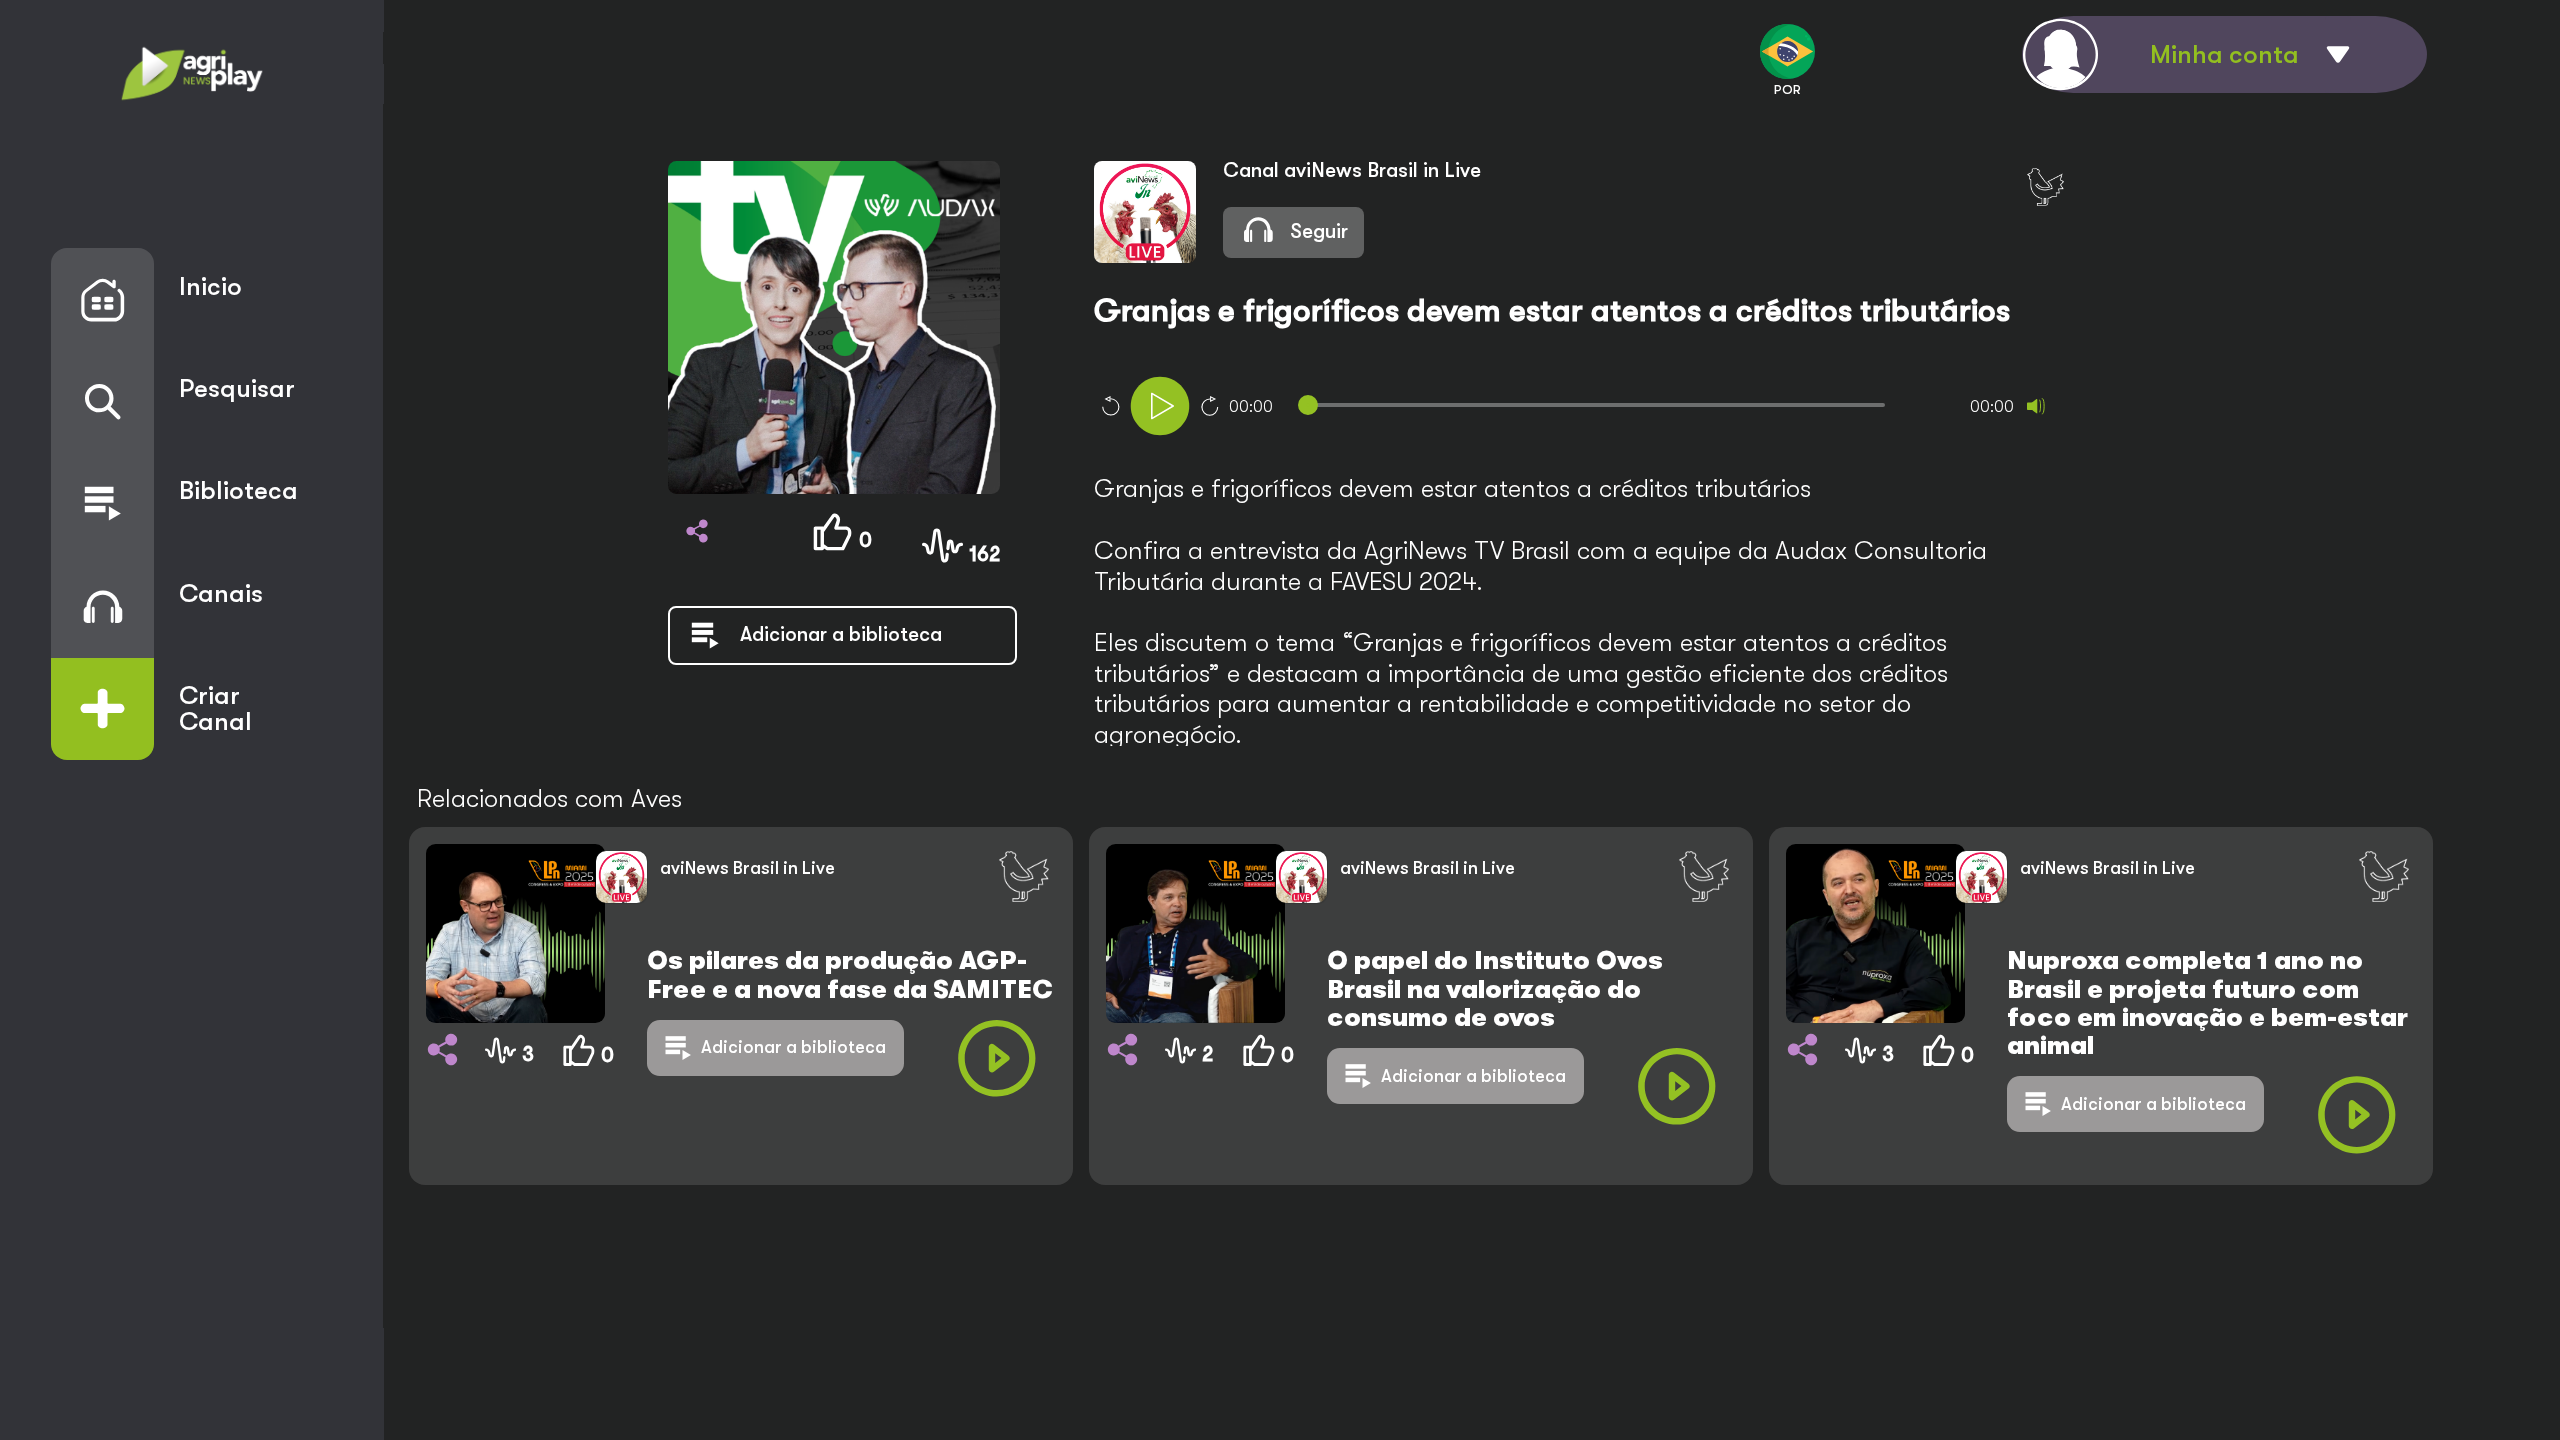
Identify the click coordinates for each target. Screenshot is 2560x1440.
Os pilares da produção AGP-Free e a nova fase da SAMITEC (849, 974)
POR (1787, 89)
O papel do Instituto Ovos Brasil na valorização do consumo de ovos (1495, 988)
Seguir (1316, 231)
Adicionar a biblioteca (793, 1047)
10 (1110, 406)
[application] (1610, 408)
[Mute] (2036, 406)
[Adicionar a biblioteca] (806, 657)
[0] (584, 1113)
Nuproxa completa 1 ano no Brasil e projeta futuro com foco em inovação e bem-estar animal (2207, 1002)
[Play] (1160, 406)
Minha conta (2224, 54)
